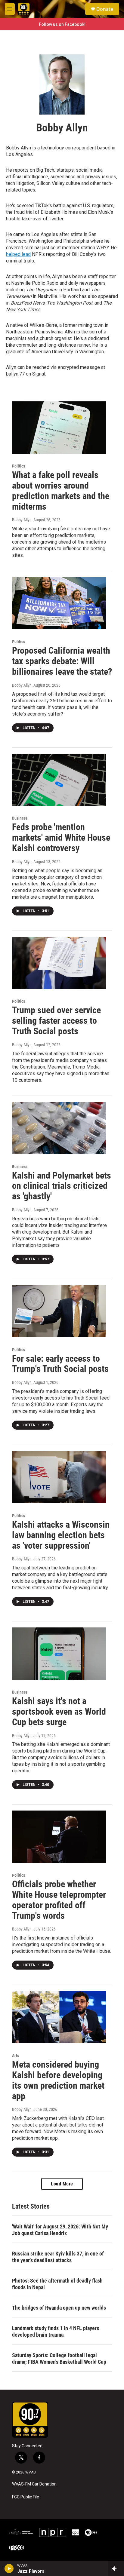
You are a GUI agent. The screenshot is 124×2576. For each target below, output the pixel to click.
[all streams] (116, 2568)
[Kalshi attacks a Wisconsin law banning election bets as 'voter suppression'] (59, 1477)
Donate (105, 9)
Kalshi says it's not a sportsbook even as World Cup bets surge (59, 1711)
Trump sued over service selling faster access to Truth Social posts (56, 1021)
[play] (9, 2568)
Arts (15, 2056)
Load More (62, 2184)
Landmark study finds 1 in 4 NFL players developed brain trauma (56, 2331)
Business (20, 818)
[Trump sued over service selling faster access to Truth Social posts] (59, 963)
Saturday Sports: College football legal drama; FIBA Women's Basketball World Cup (59, 2358)
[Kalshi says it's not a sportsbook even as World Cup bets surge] (59, 1654)
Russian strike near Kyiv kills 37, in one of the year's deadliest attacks (58, 2257)
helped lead (18, 254)
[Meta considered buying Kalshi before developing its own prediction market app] (59, 2017)
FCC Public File (26, 2497)
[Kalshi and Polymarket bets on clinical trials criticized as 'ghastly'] (59, 1128)
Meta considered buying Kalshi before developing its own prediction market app (58, 2080)
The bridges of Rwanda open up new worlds (59, 2308)
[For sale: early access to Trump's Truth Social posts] (59, 1311)
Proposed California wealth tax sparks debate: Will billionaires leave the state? (62, 661)
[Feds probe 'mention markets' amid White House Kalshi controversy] (59, 780)
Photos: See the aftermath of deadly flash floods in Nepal (57, 2284)
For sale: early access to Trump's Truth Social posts (60, 1364)
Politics (19, 466)
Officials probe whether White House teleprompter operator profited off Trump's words (59, 1900)
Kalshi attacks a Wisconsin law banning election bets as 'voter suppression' (61, 1535)
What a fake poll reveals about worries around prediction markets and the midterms (61, 491)
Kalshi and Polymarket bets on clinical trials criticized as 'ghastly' (62, 1186)
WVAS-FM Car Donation (34, 2484)
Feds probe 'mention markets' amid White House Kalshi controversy (61, 837)
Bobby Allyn (22, 520)
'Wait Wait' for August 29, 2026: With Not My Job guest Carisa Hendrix (60, 2230)
